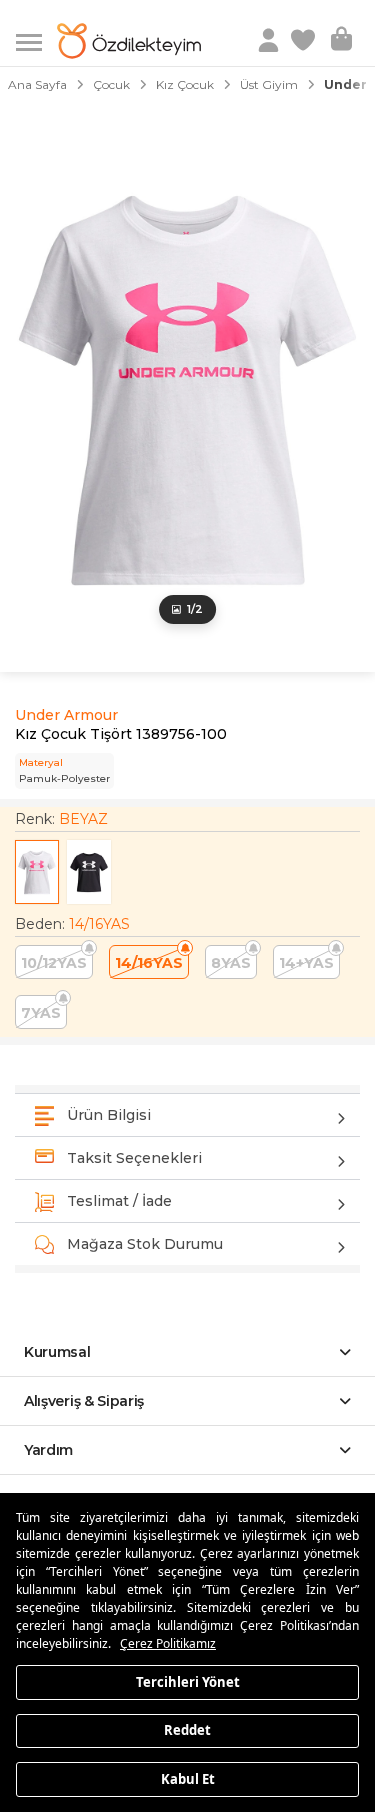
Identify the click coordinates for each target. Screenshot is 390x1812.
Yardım (48, 1450)
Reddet (187, 1730)
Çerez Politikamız (168, 1643)
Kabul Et (188, 1778)
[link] (305, 41)
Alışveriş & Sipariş (84, 1401)
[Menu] (36, 40)
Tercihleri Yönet (188, 1681)
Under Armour (66, 715)
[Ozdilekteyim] (129, 41)
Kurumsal (57, 1352)
